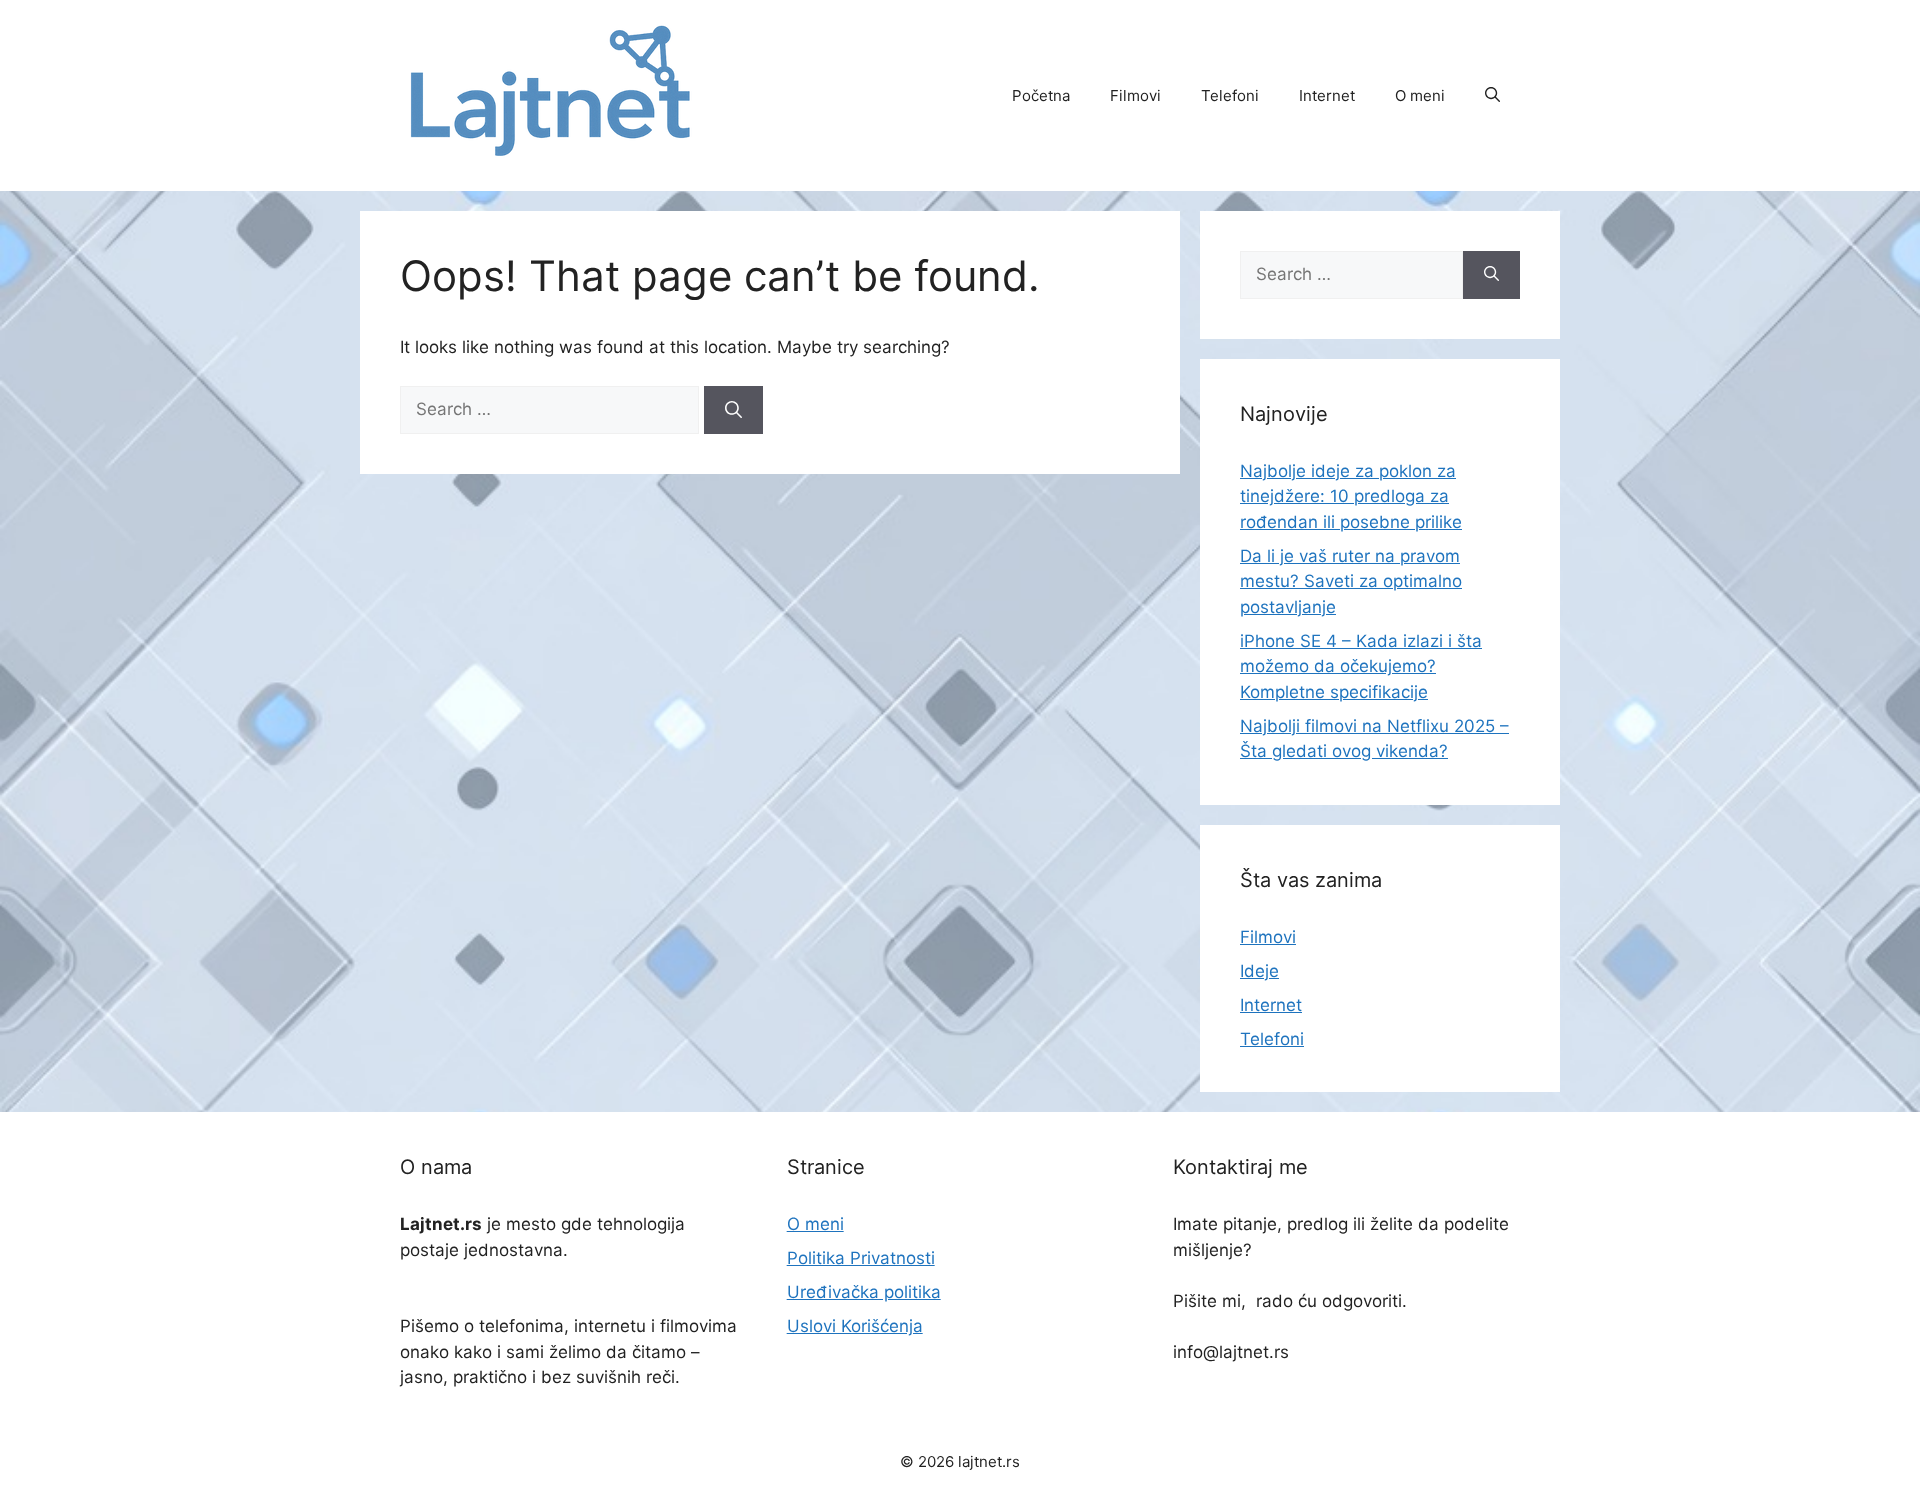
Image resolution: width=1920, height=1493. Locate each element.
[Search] (733, 410)
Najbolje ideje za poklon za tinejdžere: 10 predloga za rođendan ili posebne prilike (1351, 496)
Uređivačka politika (864, 1292)
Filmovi (1135, 95)
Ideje (1259, 971)
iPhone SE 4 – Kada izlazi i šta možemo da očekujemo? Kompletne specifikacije (1361, 666)
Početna (1041, 95)
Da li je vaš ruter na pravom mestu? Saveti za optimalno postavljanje (1351, 581)
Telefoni (1230, 95)
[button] (1492, 96)
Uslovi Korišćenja (855, 1326)
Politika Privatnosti (861, 1258)
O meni (1420, 95)
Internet (1327, 95)
